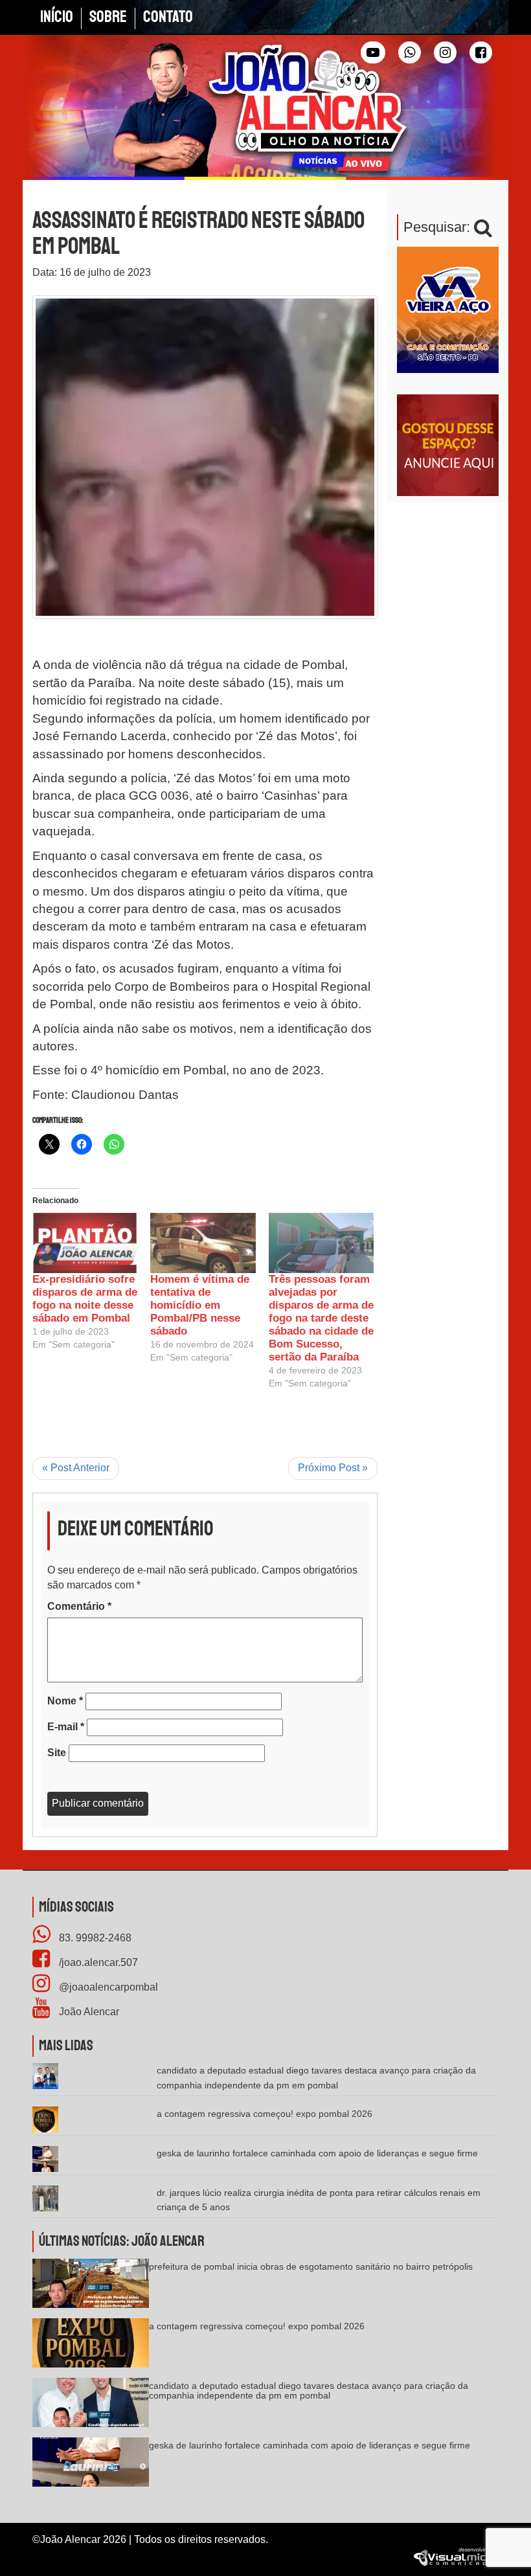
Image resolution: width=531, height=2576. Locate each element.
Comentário (79, 1606)
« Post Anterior (76, 1468)
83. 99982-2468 (94, 1938)
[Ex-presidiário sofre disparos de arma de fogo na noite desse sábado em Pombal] (85, 1243)
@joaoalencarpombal (107, 1987)
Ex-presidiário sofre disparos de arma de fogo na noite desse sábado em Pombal (85, 1299)
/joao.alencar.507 (97, 1962)
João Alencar (88, 2012)
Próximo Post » (333, 1468)
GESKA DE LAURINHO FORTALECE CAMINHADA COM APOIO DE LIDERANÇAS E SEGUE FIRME (317, 2153)
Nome (65, 1701)
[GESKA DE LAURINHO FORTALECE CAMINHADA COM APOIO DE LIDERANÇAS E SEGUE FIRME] (91, 2466)
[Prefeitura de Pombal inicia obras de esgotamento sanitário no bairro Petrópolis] (91, 2288)
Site (57, 1753)
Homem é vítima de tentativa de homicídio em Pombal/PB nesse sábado (200, 1305)
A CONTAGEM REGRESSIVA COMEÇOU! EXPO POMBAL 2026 (265, 2114)
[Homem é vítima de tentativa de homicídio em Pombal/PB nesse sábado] (203, 1243)
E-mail (66, 1727)
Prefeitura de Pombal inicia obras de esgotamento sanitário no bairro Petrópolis (311, 2266)
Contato (168, 17)
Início (57, 17)
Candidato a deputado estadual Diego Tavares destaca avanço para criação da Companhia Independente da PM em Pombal (309, 2390)
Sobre (108, 17)
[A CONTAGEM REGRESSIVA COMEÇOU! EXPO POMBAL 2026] (91, 2347)
